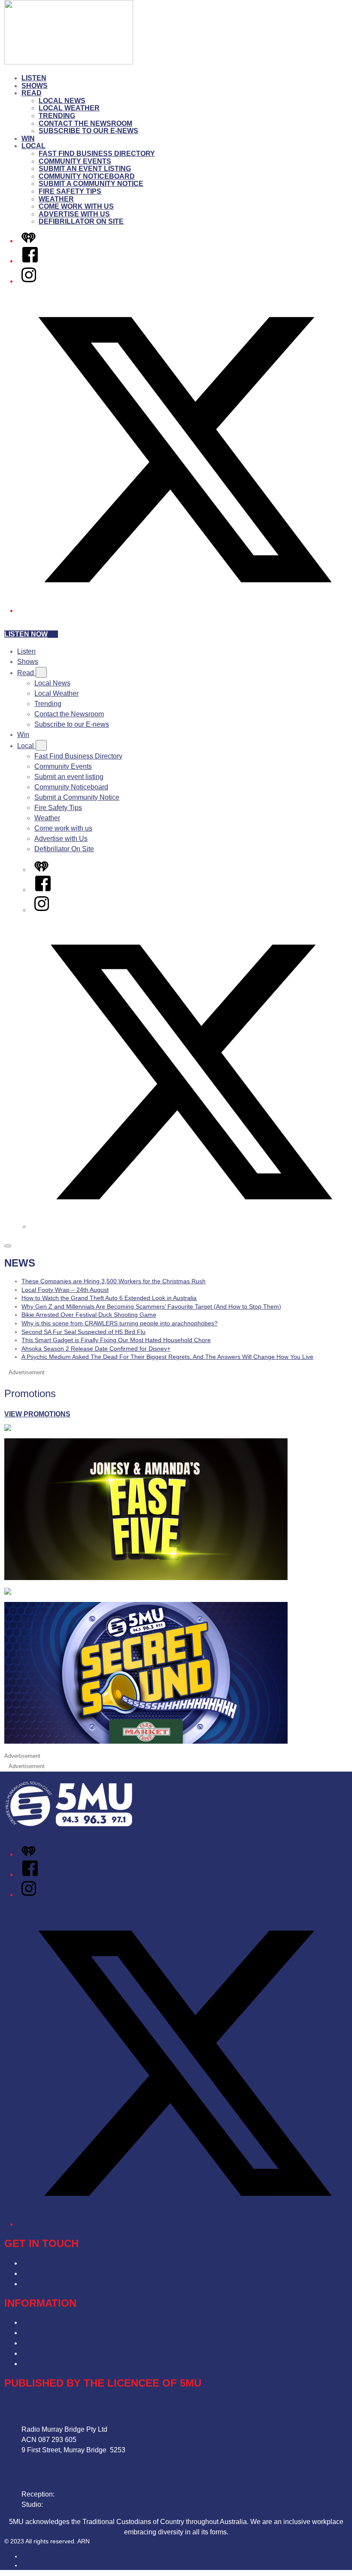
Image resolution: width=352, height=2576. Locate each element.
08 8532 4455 (77, 2494)
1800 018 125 (66, 2504)
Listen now (26, 634)
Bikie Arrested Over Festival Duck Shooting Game (89, 1315)
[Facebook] (30, 261)
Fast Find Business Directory (97, 154)
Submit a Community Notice (91, 184)
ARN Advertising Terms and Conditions (81, 2343)
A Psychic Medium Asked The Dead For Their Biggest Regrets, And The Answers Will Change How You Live (167, 1357)
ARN (28, 2556)
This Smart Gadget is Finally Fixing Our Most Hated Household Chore (116, 1340)
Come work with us (76, 206)
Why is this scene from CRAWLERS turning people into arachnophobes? (120, 1323)
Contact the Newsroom (85, 123)
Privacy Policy (43, 2322)
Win (28, 139)
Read (32, 93)
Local (33, 146)
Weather (56, 199)
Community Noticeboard (87, 176)
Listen (34, 78)
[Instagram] (29, 281)
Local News (62, 101)
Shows (35, 86)
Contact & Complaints (55, 2263)
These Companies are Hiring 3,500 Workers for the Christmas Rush (114, 1281)
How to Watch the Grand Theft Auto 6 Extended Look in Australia (109, 1298)
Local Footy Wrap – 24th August (65, 1290)
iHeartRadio (38, 2565)
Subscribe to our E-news (88, 131)
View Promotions (37, 1414)
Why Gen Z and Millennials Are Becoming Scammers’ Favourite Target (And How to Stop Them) (151, 1306)
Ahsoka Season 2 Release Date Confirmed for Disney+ (96, 1349)
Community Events (75, 161)
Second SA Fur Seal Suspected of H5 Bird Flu (83, 1332)
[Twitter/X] (185, 611)
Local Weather (69, 108)
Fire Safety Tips (70, 191)
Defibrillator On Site (81, 221)
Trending (57, 116)
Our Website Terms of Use (61, 2353)
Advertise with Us (74, 214)
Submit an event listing (85, 169)
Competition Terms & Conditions (71, 2333)
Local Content (43, 2364)
